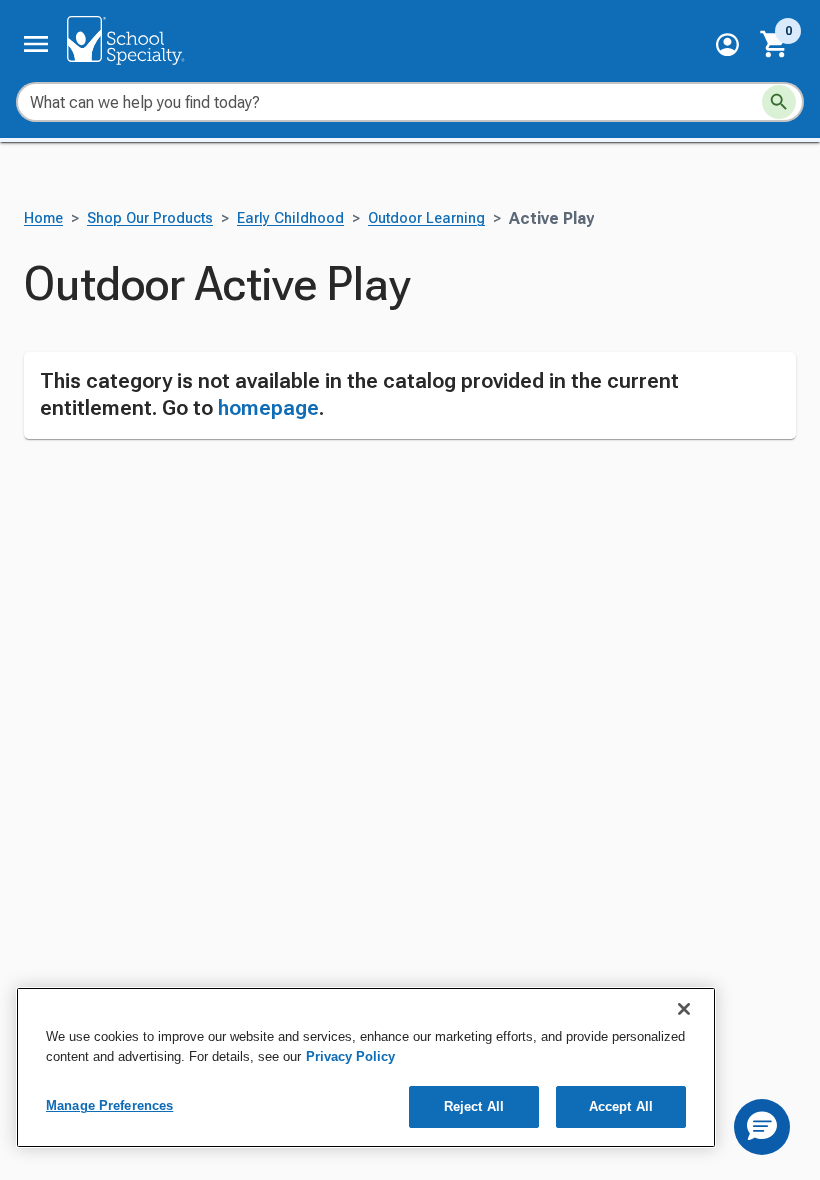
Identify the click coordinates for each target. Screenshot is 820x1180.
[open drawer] (36, 44)
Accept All (621, 1106)
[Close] (684, 1009)
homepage (268, 408)
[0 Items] (775, 44)
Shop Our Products (150, 218)
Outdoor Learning (426, 218)
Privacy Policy (350, 1056)
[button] (727, 44)
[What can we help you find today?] (779, 102)
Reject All (474, 1106)
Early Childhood (290, 218)
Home (43, 218)
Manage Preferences (109, 1105)
